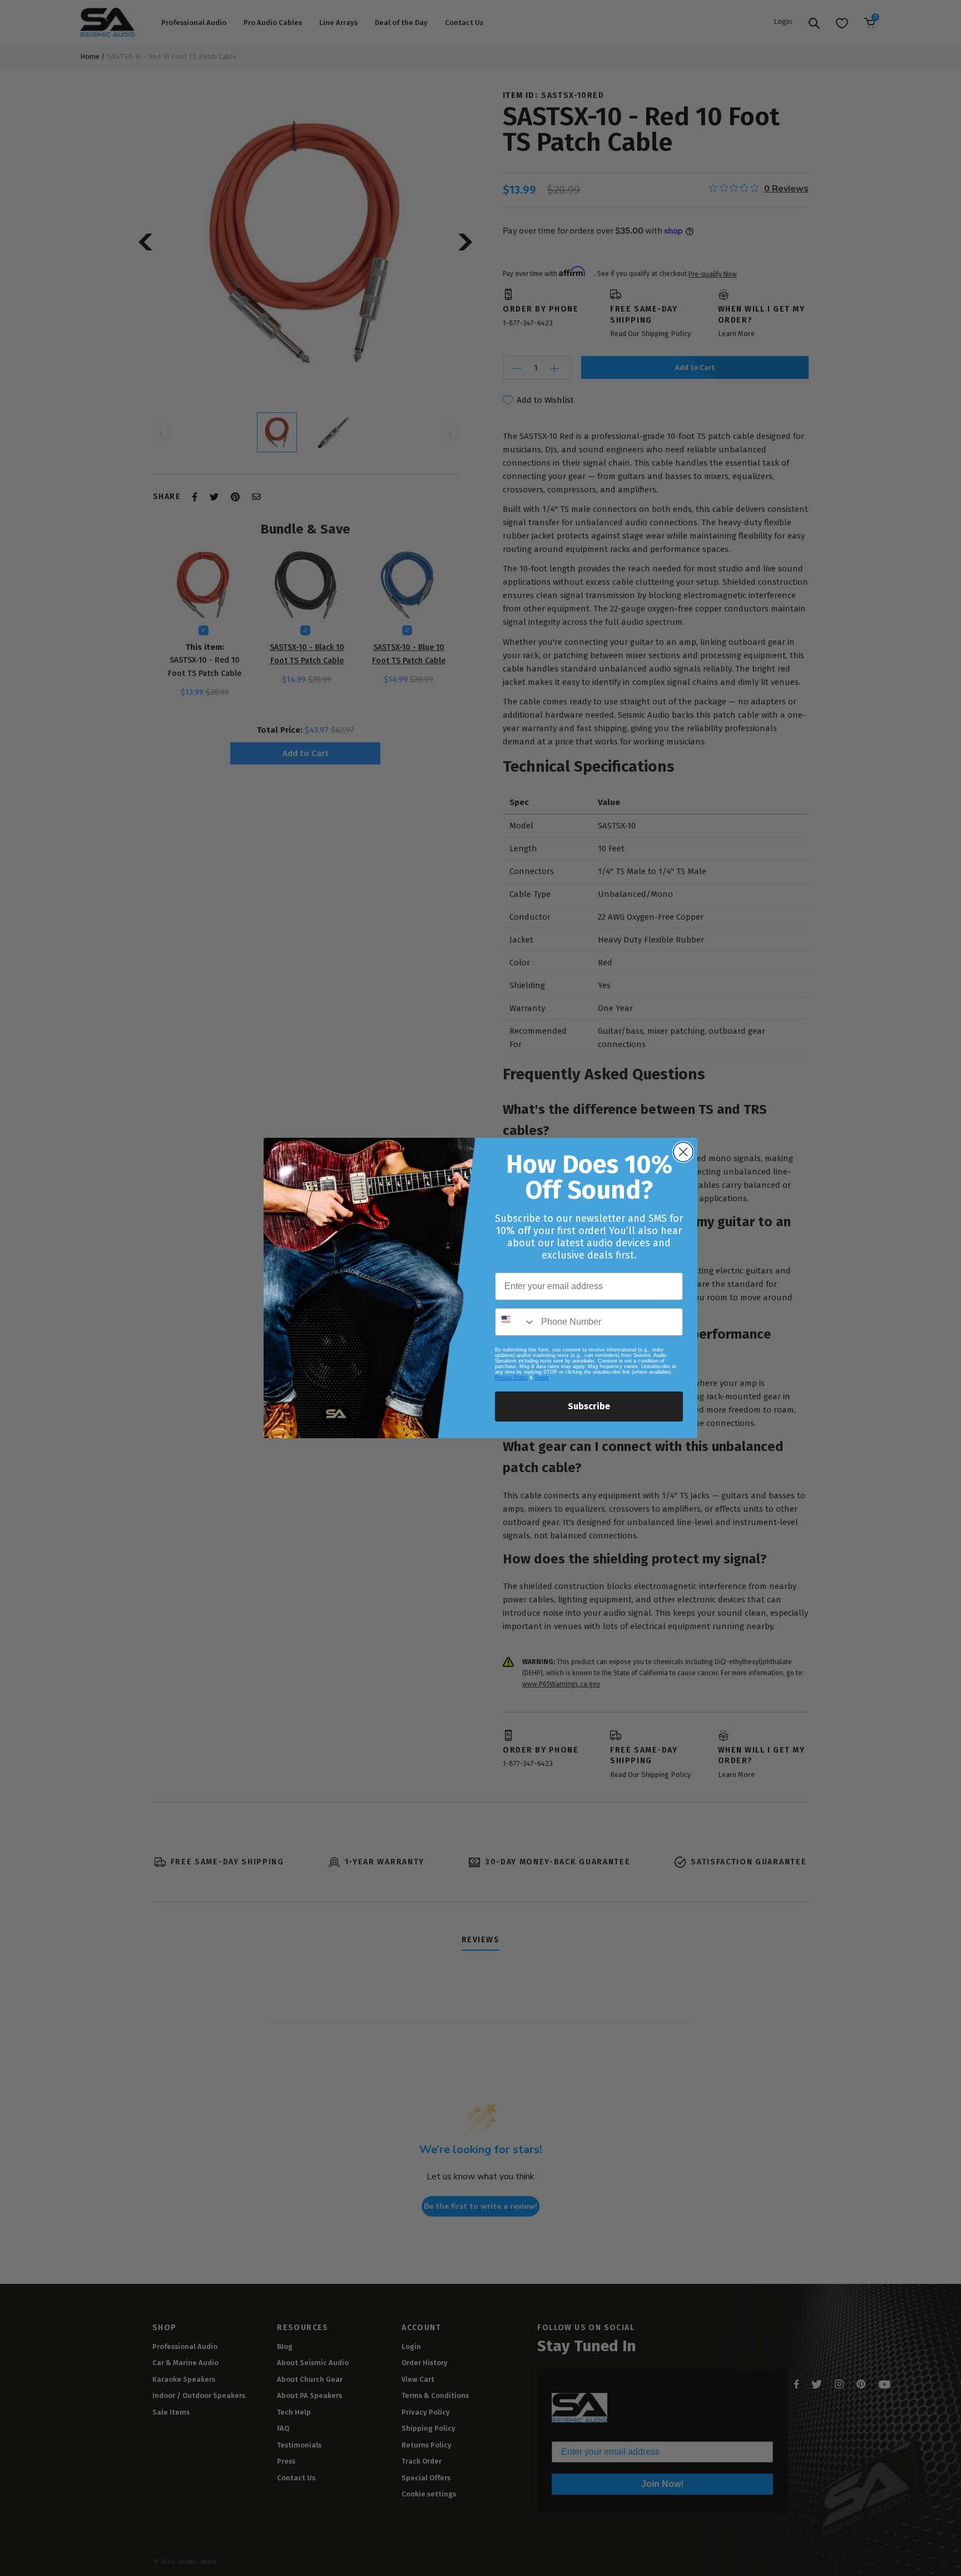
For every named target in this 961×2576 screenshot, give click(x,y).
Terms (542, 1378)
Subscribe (589, 1406)
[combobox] (516, 1322)
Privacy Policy (511, 1378)
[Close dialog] (683, 1152)
